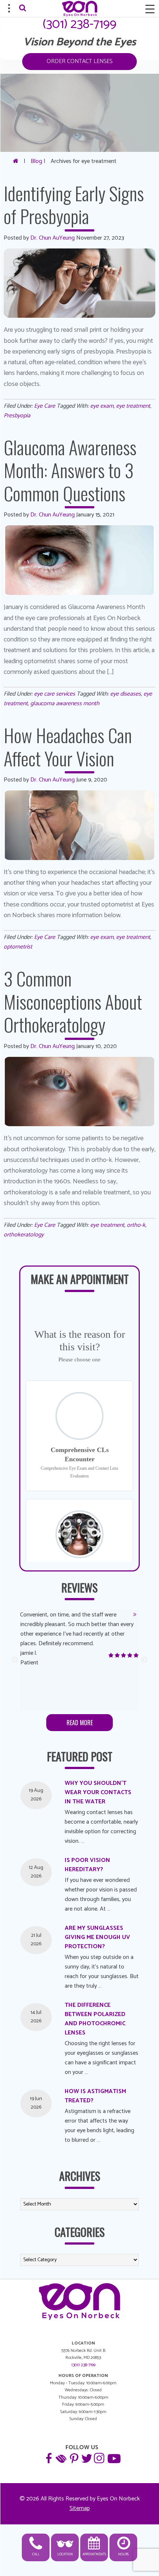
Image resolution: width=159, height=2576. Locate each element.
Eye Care (45, 406)
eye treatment (133, 406)
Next (144, 1660)
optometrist (18, 947)
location (65, 2554)
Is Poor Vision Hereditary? (87, 1865)
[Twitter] (86, 2458)
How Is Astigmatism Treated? (95, 2096)
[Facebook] (48, 2458)
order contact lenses (79, 61)
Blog (36, 161)
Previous (15, 1660)
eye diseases (126, 694)
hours (123, 2554)
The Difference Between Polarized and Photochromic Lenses (95, 2019)
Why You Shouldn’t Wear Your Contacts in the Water (98, 1792)
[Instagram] (99, 2458)
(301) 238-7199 (79, 24)
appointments (94, 2554)
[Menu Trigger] (150, 9)
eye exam (102, 406)
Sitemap (80, 2508)
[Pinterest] (74, 2458)
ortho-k (136, 1225)
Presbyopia (17, 416)
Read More (80, 1723)
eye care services (55, 694)
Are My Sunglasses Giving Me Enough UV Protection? (97, 1937)
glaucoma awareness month (65, 704)
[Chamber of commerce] (61, 2458)
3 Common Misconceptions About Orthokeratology (73, 1001)
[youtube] (113, 2458)
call (36, 2554)
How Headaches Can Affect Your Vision (68, 746)
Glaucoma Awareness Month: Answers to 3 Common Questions (70, 470)
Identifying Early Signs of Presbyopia (74, 204)
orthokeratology (24, 1235)
